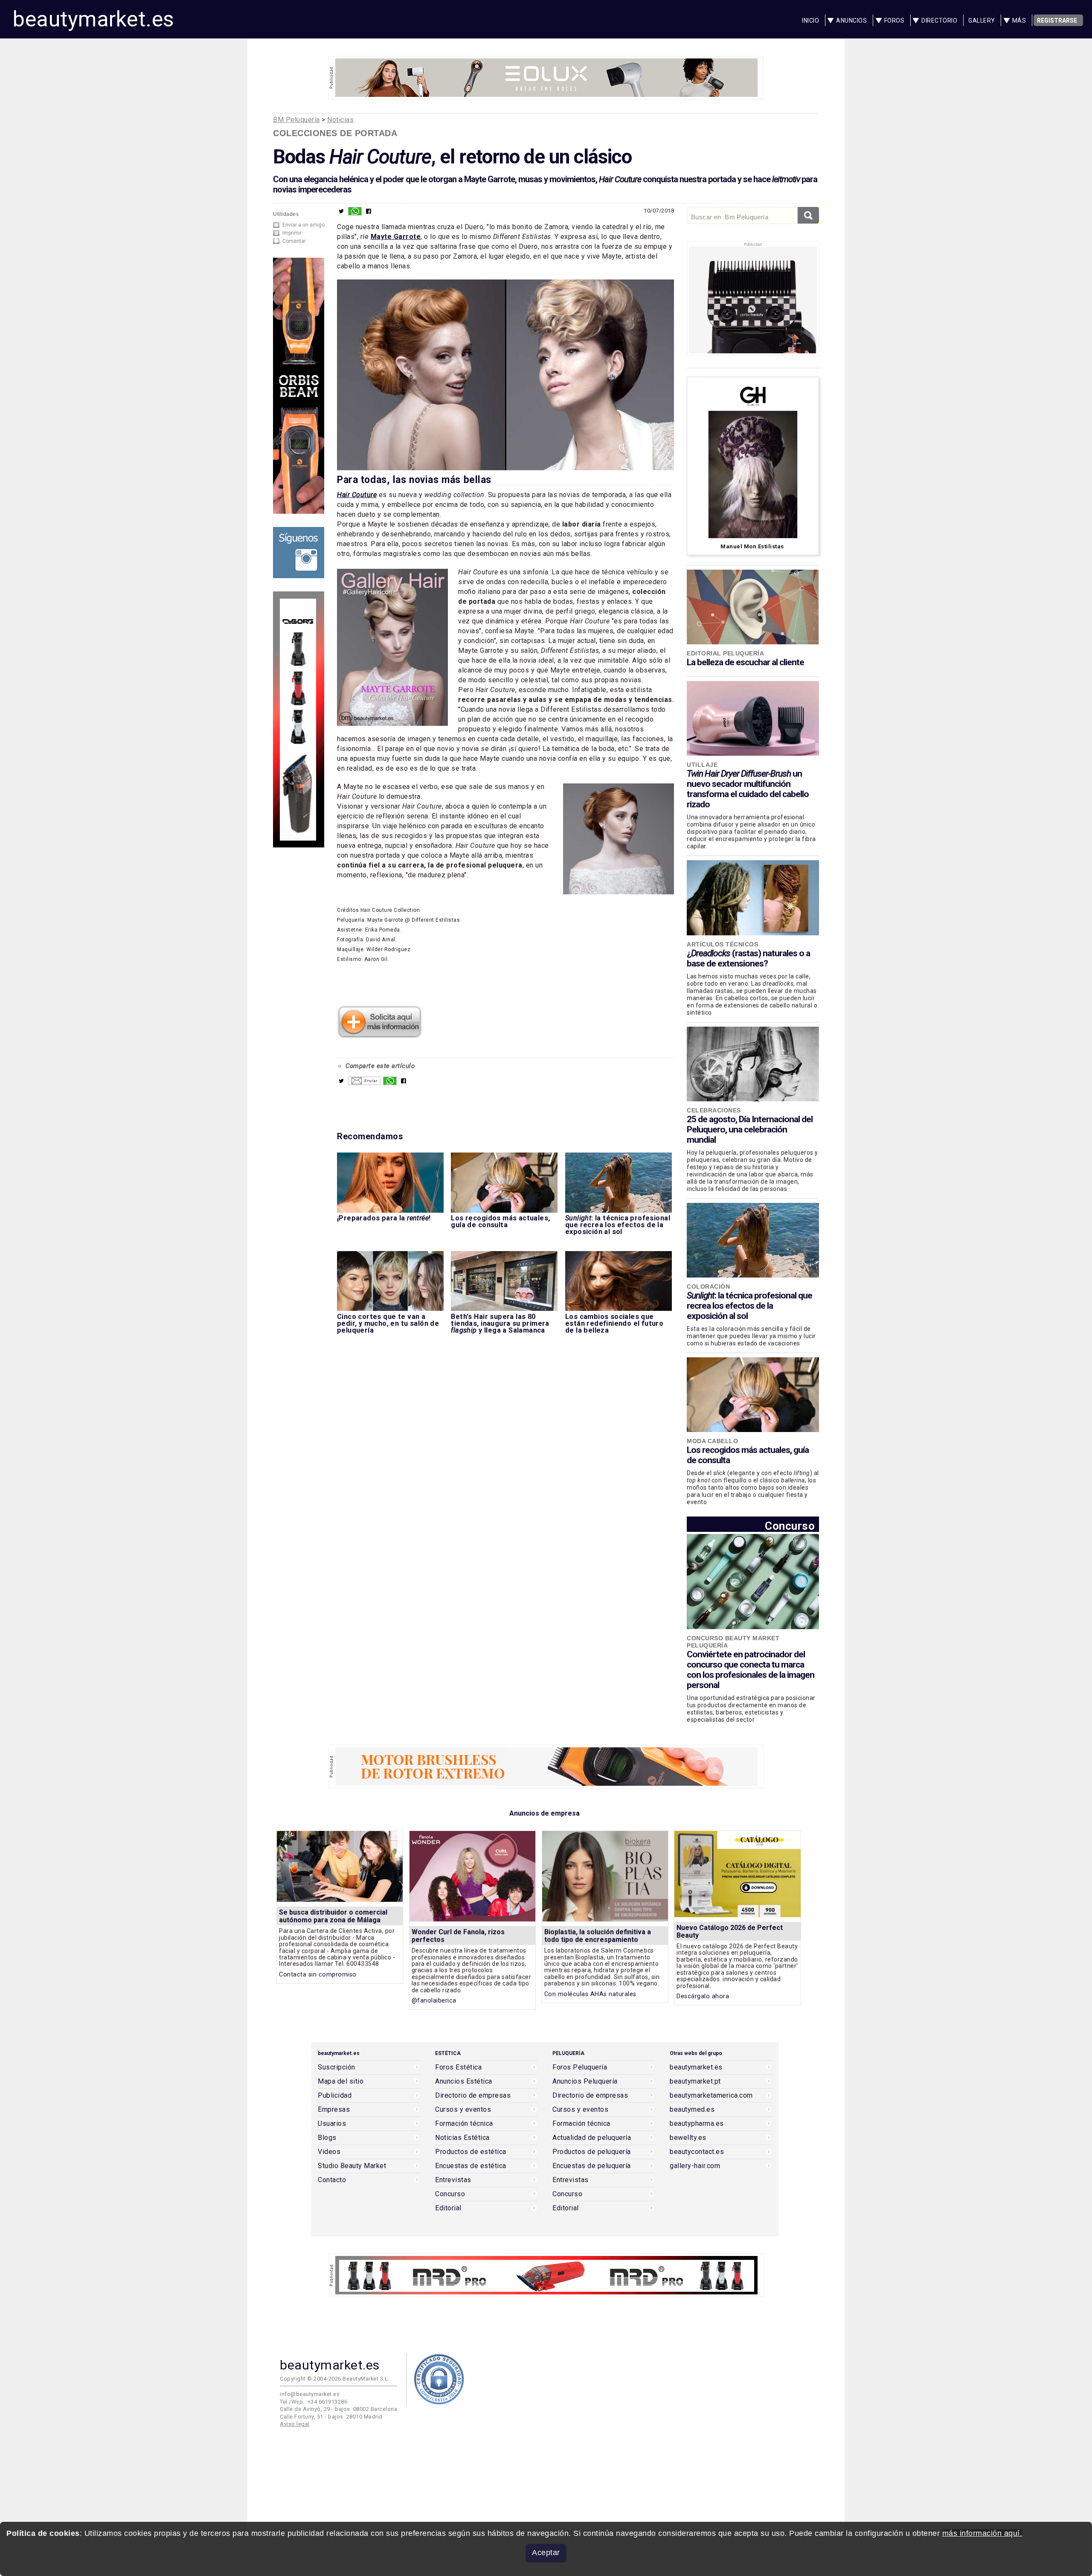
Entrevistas (453, 2180)
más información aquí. (982, 2533)
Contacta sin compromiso (318, 1975)
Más (1019, 20)
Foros (895, 20)
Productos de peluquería (592, 2152)
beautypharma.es (697, 2124)
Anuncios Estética (464, 2081)
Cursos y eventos (463, 2110)
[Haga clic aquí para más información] (380, 1035)
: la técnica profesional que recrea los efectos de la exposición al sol (749, 1306)
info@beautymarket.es (310, 2394)
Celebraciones (714, 1110)
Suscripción (337, 2067)
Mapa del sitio (341, 2081)
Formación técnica (464, 2124)
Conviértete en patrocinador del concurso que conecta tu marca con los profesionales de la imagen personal (751, 1670)
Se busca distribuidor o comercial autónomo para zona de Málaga (333, 1916)
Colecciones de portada (335, 133)
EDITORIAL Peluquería (725, 653)
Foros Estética (458, 2067)
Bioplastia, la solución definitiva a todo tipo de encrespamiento (598, 1936)
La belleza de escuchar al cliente (745, 662)
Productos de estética (471, 2152)
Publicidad (335, 2096)
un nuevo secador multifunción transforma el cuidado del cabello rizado (748, 789)
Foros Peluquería (580, 2067)
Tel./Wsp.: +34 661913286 (314, 2402)
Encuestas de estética (471, 2166)
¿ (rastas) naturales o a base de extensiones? (748, 958)
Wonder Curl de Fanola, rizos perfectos (458, 1936)
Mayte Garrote (396, 237)
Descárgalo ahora (703, 1996)
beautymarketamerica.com (711, 2096)
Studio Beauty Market (352, 2166)
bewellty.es (688, 2138)
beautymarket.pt (695, 2081)
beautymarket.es (93, 19)
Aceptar (546, 2553)
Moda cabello (712, 1441)
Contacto (332, 2180)
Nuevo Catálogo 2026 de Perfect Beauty (730, 1931)
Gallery (982, 20)
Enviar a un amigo (303, 225)
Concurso (790, 1526)
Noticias (340, 120)
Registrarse (1057, 20)
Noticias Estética (462, 2138)
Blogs (327, 2138)
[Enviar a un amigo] (364, 1083)
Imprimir (292, 233)
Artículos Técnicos (722, 944)
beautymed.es (692, 2110)
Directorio (939, 20)
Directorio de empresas (473, 2096)
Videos (329, 2152)
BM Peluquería (296, 120)
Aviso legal (295, 2424)
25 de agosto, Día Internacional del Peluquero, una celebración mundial (750, 1129)
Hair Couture (357, 495)
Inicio (810, 20)
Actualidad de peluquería (592, 2138)
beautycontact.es (697, 2152)
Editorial (448, 2208)
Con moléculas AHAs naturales (590, 1994)
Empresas (334, 2110)
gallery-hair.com (695, 2166)
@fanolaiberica (434, 2001)
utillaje (702, 765)
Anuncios (851, 20)
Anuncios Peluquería (585, 2081)
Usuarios (332, 2124)
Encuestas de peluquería (592, 2166)
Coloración (708, 1287)
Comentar (294, 241)
